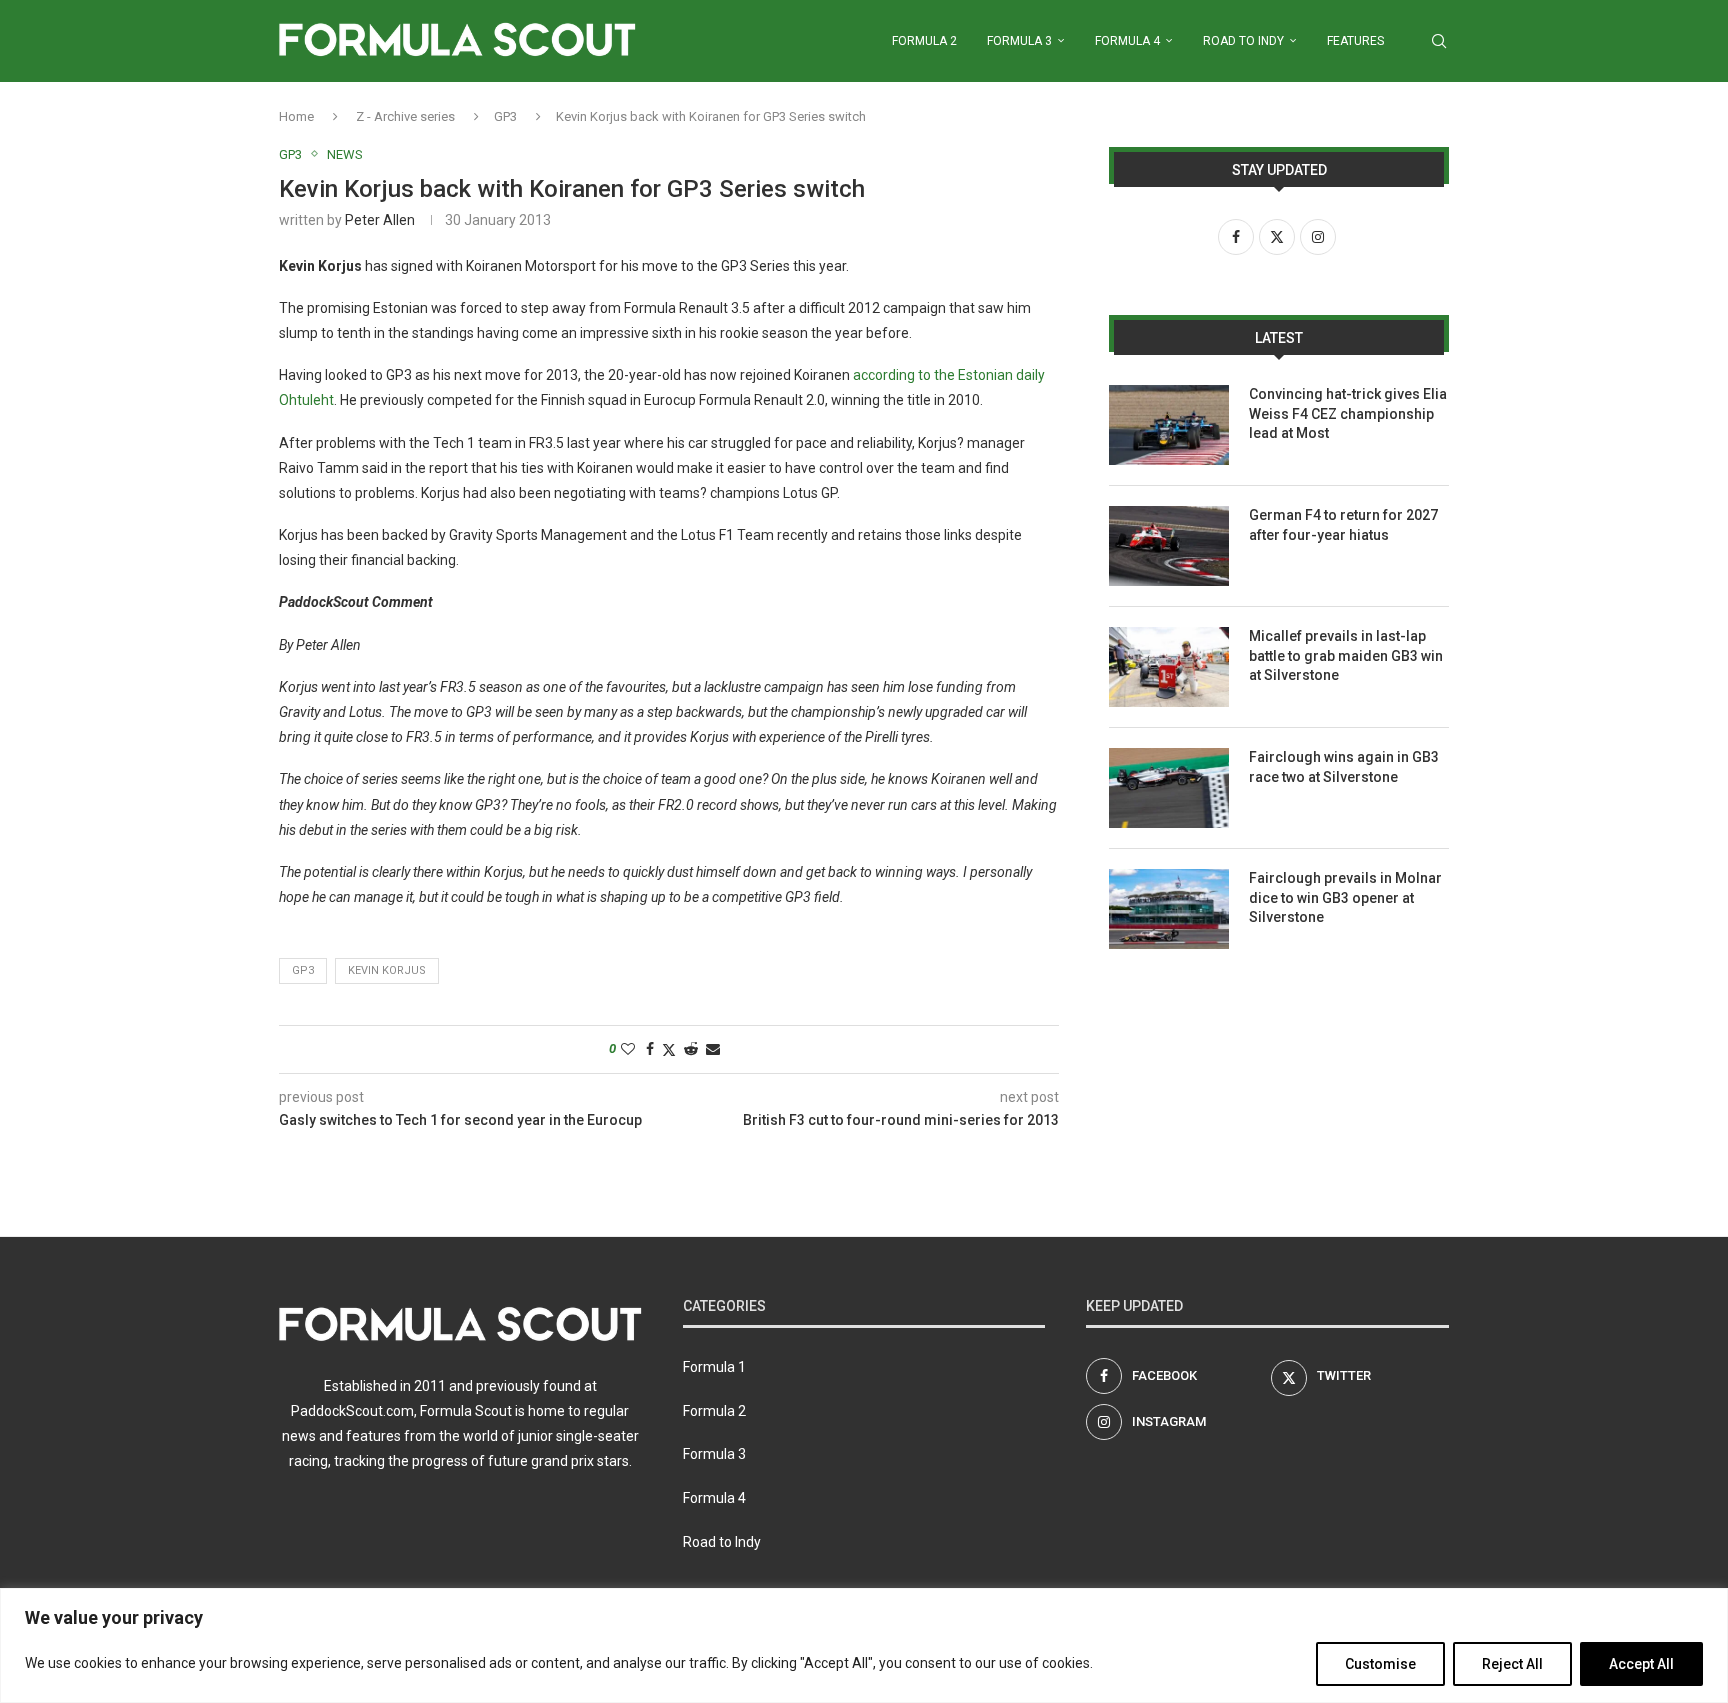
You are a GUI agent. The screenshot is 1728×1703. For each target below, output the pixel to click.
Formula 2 (924, 41)
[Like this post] (628, 1049)
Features (1355, 41)
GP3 (505, 116)
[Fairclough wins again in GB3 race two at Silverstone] (1169, 788)
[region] (864, 1645)
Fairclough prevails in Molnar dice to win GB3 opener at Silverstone (1345, 897)
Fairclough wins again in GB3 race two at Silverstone (1344, 767)
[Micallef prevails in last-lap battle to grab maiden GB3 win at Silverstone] (1169, 667)
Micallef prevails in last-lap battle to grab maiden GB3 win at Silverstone (1346, 655)
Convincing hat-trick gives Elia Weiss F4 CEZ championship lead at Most (1348, 413)
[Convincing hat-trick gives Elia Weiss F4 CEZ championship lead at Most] (1169, 425)
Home (296, 116)
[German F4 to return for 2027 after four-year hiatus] (1169, 546)
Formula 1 (714, 1367)
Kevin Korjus (387, 970)
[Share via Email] (713, 1049)
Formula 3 (1019, 41)
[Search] (1439, 41)
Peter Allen (380, 220)
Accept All (1641, 1664)
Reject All (1512, 1664)
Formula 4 (1127, 41)
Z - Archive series (405, 116)
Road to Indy (1243, 41)
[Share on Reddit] (691, 1049)
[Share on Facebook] (650, 1049)
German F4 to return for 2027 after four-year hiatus (1343, 525)
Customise (1380, 1664)
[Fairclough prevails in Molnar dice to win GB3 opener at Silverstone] (1169, 909)
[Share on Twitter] (669, 1049)
